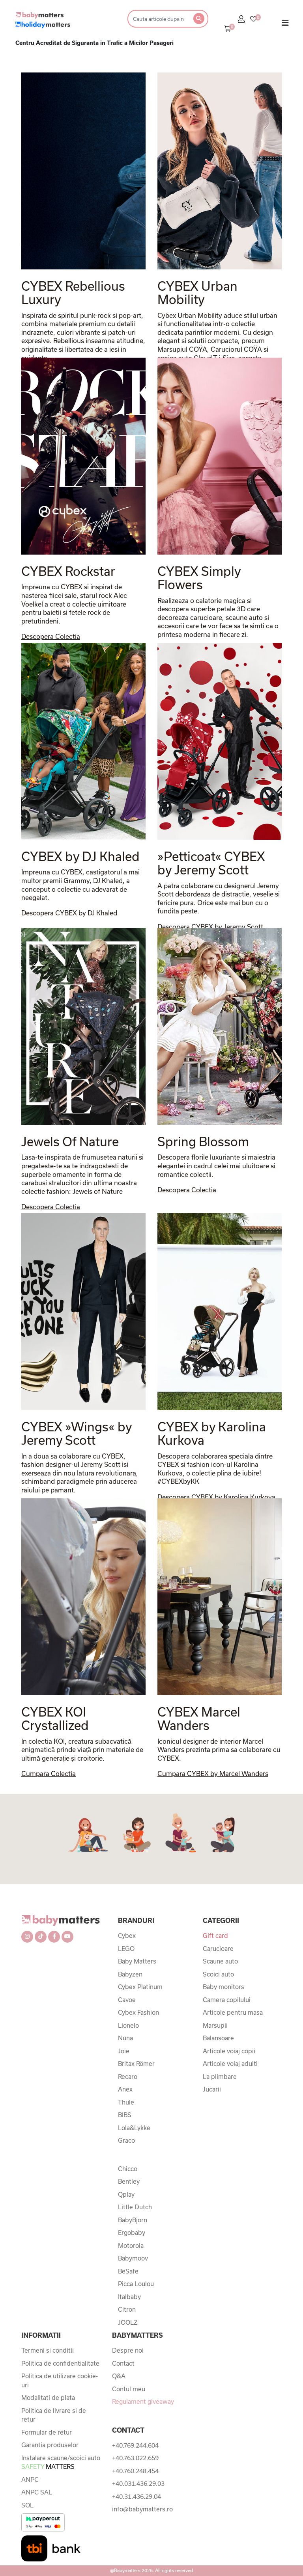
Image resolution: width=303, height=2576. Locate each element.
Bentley (129, 2181)
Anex (125, 2089)
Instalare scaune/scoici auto (61, 2462)
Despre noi (128, 2350)
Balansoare (218, 2038)
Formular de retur (47, 2432)
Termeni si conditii (48, 2350)
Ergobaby (132, 2233)
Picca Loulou (136, 2284)
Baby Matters (137, 1961)
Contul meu (129, 2389)
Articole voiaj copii (229, 2051)
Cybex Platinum (140, 1987)
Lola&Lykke (134, 2128)
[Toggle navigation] (285, 24)
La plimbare (220, 2077)
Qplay (126, 2194)
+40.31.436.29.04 (137, 2496)
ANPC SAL (37, 2492)
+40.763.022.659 (135, 2458)
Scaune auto (220, 1961)
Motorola (131, 2246)
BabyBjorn (133, 2220)
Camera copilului (227, 2000)
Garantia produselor (50, 2445)
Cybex (127, 1936)
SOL (27, 2505)
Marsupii (215, 2025)
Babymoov (133, 2258)
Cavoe (127, 2000)
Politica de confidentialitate (60, 2363)
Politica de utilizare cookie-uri (60, 2380)
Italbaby (129, 2297)
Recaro (128, 2077)
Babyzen (130, 1974)
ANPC (30, 2479)
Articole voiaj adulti (230, 2064)
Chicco (128, 2169)
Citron (127, 2309)
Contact (123, 2363)
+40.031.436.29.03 (138, 2483)
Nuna (125, 2038)
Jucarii (212, 2089)
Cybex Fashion (138, 2012)
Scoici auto (218, 1974)
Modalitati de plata (48, 2398)
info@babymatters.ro (142, 2509)
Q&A (119, 2376)
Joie (124, 2051)
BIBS (125, 2115)
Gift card (215, 1936)
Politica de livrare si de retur (54, 2415)
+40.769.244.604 (135, 2445)
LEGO (126, 1949)
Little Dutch (135, 2207)
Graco (126, 2140)
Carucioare (218, 1949)
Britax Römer (136, 2064)
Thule (126, 2102)
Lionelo (128, 2025)
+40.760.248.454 (135, 2471)
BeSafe (128, 2271)
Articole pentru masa (233, 2012)
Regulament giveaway (143, 2402)
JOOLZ (128, 2322)
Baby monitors (224, 1987)
